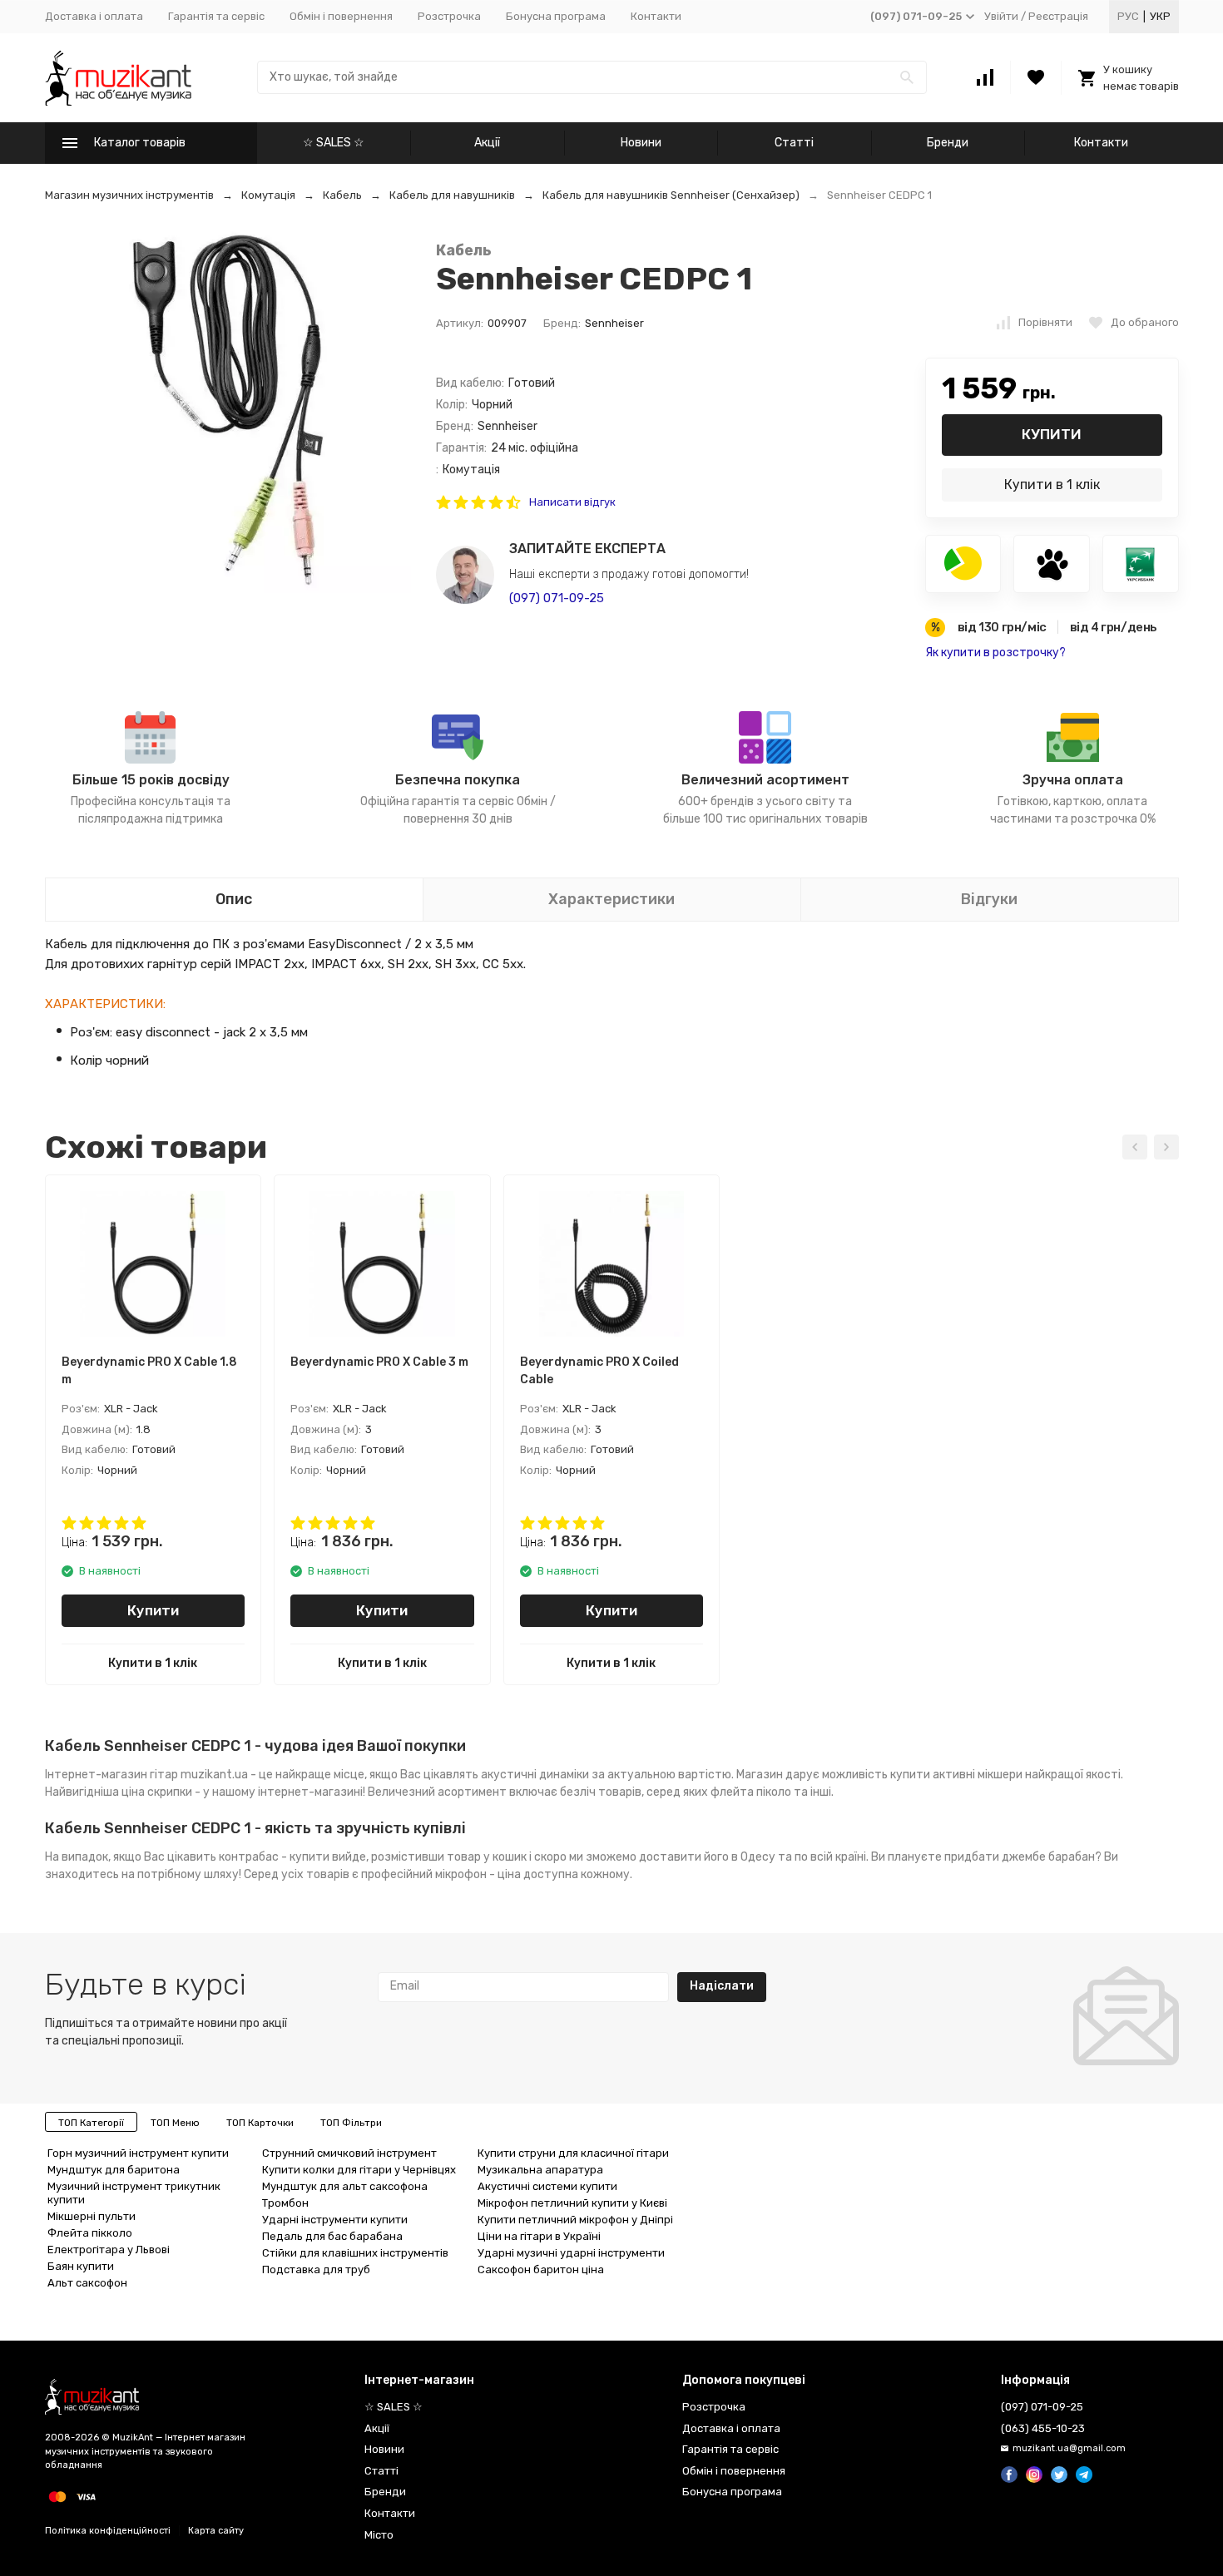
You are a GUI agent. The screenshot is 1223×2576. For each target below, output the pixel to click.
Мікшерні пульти (92, 2216)
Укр (1160, 16)
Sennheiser (614, 323)
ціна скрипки (157, 1792)
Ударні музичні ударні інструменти (571, 2253)
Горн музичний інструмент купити (138, 2153)
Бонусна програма (556, 16)
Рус (1128, 16)
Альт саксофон (87, 2283)
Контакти (656, 16)
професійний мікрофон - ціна (441, 1874)
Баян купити (81, 2266)
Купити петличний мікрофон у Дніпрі (575, 2220)
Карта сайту (216, 2531)
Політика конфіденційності (108, 2531)
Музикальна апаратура (540, 2170)
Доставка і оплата (94, 16)
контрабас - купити (274, 1857)
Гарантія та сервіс (216, 16)
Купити (1052, 434)
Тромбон (285, 2203)
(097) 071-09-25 (557, 598)
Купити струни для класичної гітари (573, 2153)
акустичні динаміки (535, 1775)
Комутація (268, 195)
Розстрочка (449, 16)
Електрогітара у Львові (109, 2250)
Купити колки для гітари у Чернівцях (359, 2170)
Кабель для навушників (452, 195)
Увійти (1001, 16)
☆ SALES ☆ (334, 143)
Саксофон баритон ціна (541, 2269)
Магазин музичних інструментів (129, 195)
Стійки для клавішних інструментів (355, 2253)
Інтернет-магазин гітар (111, 1775)
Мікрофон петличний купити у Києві (572, 2203)
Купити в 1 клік (1052, 485)
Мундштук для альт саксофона (345, 2186)
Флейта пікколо (90, 2233)
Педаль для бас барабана (332, 2236)
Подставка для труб (316, 2269)
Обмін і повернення (341, 16)
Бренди (948, 143)
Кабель (342, 195)
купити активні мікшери (956, 1775)
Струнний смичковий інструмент (349, 2153)
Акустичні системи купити (547, 2186)
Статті (794, 143)
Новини (641, 143)
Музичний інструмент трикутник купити (134, 2193)
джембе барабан (1048, 1857)
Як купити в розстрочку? (995, 653)
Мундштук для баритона (114, 2170)
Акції (487, 143)
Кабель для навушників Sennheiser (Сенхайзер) (671, 195)
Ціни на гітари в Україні (539, 2236)
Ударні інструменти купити (335, 2220)
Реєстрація (1058, 16)
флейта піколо (751, 1792)
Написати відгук (572, 502)
